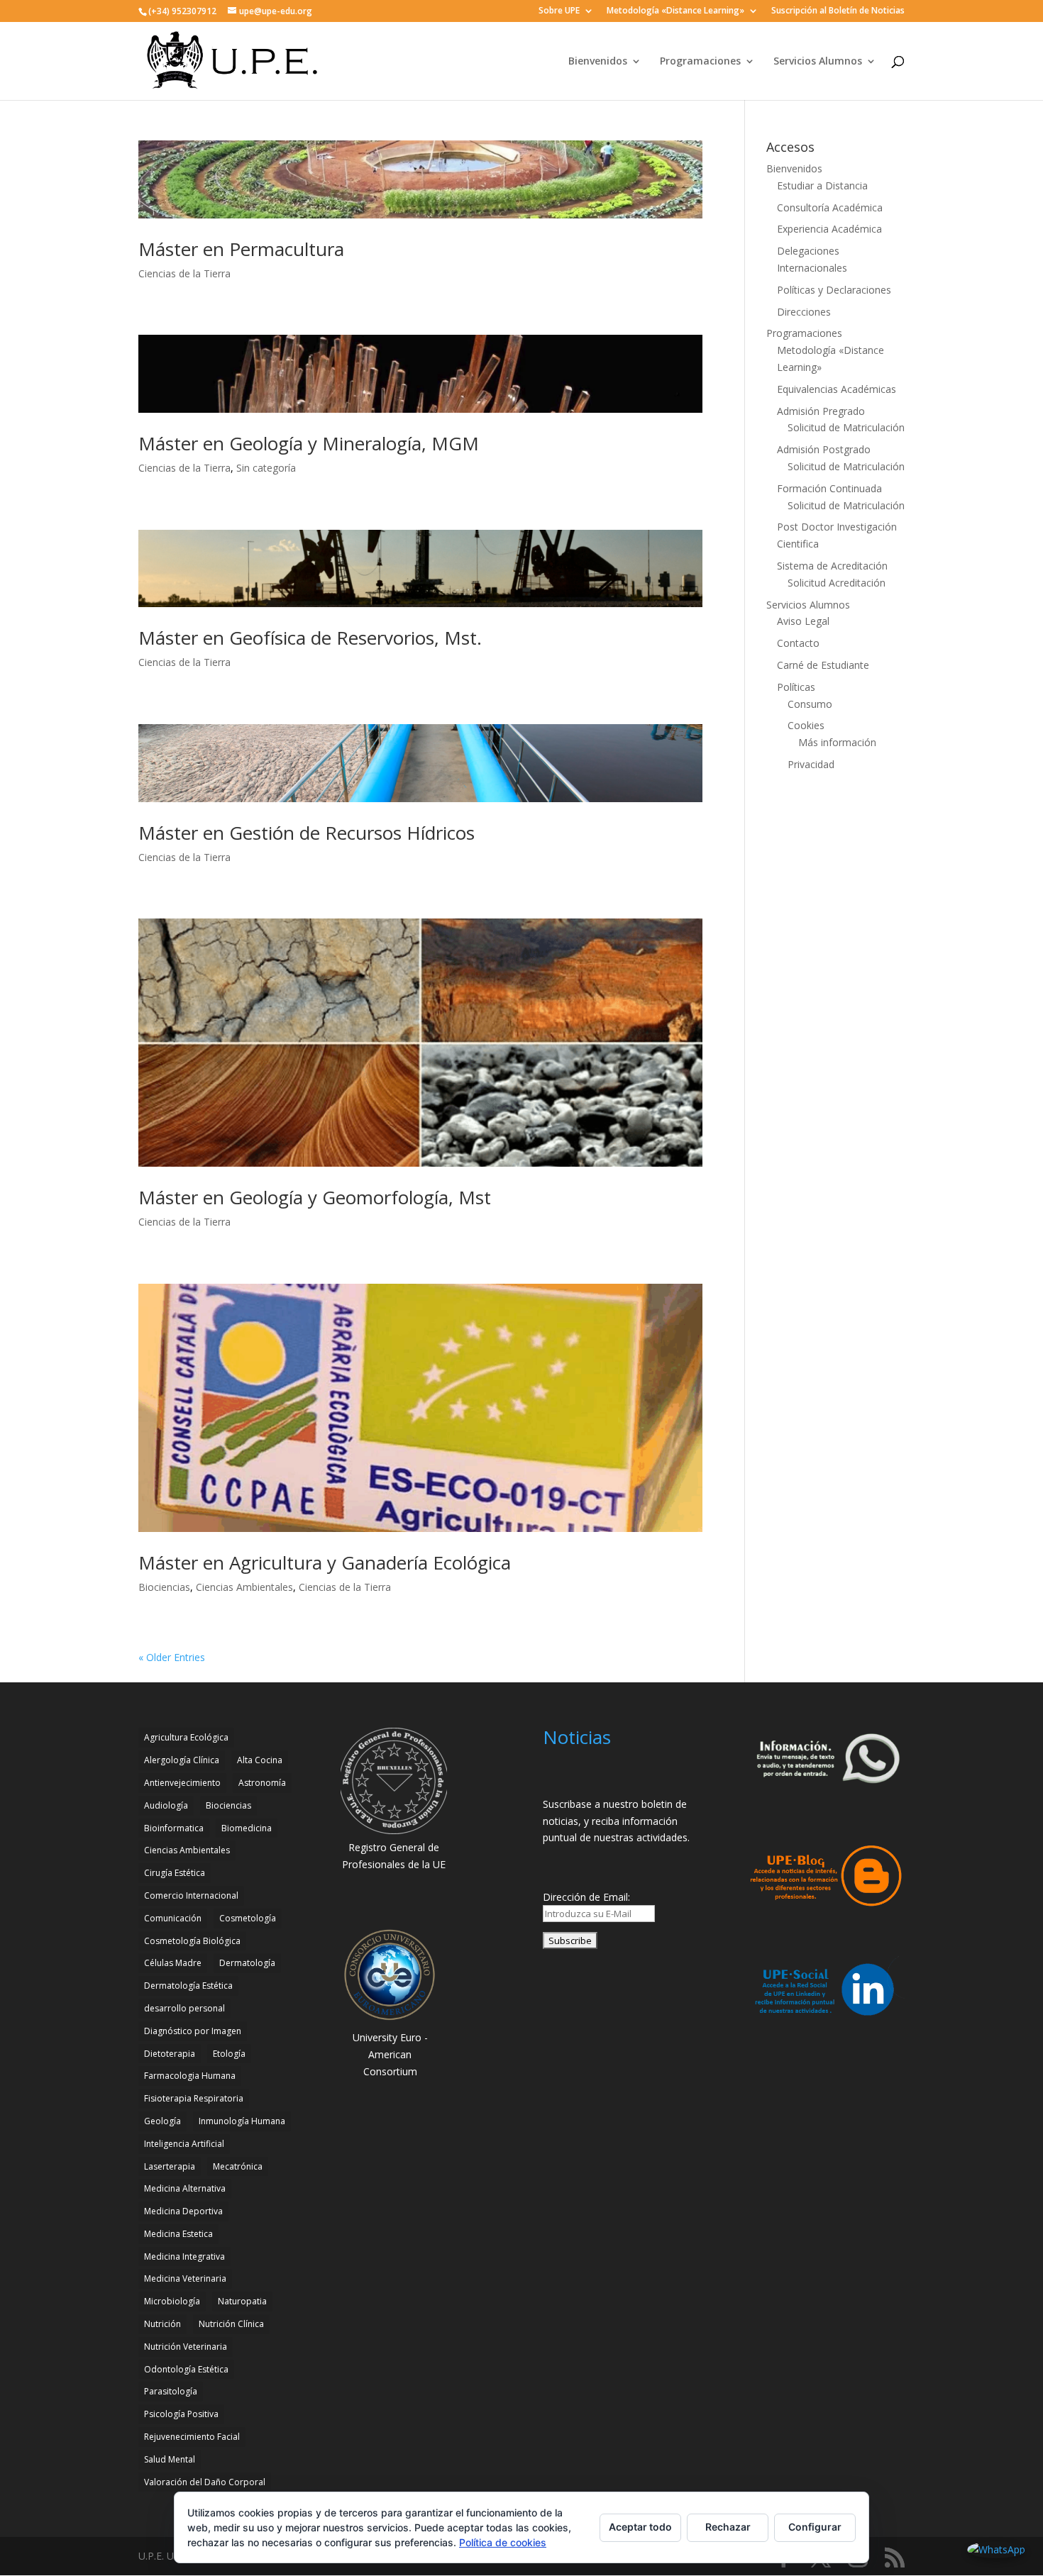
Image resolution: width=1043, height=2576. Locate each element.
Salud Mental (170, 2459)
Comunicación (173, 1918)
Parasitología (171, 2391)
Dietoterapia (170, 2054)
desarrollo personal (184, 2008)
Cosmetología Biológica (192, 1941)
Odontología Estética (186, 2369)
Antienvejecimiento (182, 1783)
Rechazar (728, 2527)
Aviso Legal (803, 621)
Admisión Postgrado (824, 449)
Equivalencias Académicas (837, 389)
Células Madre (173, 1963)
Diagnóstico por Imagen (193, 2031)
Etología (229, 2054)
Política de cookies (503, 2542)
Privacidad (811, 764)
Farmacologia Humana (190, 2076)
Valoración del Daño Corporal (205, 2482)
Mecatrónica (238, 2166)
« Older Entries (172, 1657)
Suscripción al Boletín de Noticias (838, 11)
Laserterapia (170, 2166)
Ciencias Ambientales (244, 1587)
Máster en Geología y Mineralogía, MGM (309, 443)
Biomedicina (247, 1828)
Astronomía (262, 1783)
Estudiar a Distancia (822, 185)
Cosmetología (248, 1918)
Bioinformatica (174, 1828)
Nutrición (162, 2324)
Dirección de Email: (586, 1897)
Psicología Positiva (181, 2414)
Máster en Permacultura (241, 249)
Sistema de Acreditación (832, 566)
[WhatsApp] (996, 2550)
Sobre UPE (559, 11)
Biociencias (164, 1587)
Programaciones (700, 62)
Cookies (806, 725)
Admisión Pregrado (821, 411)
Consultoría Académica (830, 207)
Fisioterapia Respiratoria (194, 2098)
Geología (162, 2121)
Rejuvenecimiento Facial (192, 2437)
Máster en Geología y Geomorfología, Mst (315, 1197)
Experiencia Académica (829, 229)
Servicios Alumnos (818, 62)
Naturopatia (242, 2301)
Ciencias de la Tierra (184, 273)
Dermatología (247, 1963)
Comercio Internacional (191, 1895)
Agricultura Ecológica (186, 1737)
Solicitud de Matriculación (846, 427)
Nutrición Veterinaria (186, 2347)
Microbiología (172, 2301)
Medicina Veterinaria (185, 2278)
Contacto (798, 643)
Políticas (796, 687)
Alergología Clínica (182, 1760)
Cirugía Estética (175, 1873)
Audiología (166, 1805)
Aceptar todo (640, 2527)
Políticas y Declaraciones (834, 290)
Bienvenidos (598, 62)
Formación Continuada (829, 488)
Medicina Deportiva (183, 2211)
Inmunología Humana (242, 2121)
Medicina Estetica (178, 2234)
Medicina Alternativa (185, 2188)
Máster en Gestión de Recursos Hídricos (307, 833)
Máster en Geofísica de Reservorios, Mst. (310, 638)
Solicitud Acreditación (837, 583)
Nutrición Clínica (231, 2324)
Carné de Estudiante (823, 665)
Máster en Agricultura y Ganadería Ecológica (325, 1562)
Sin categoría (266, 468)
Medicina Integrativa (184, 2256)
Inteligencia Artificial (184, 2144)
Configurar (815, 2527)
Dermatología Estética (188, 1986)
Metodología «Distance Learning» (675, 11)
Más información (837, 742)
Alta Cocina (260, 1760)
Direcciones (804, 312)
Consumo (810, 704)
